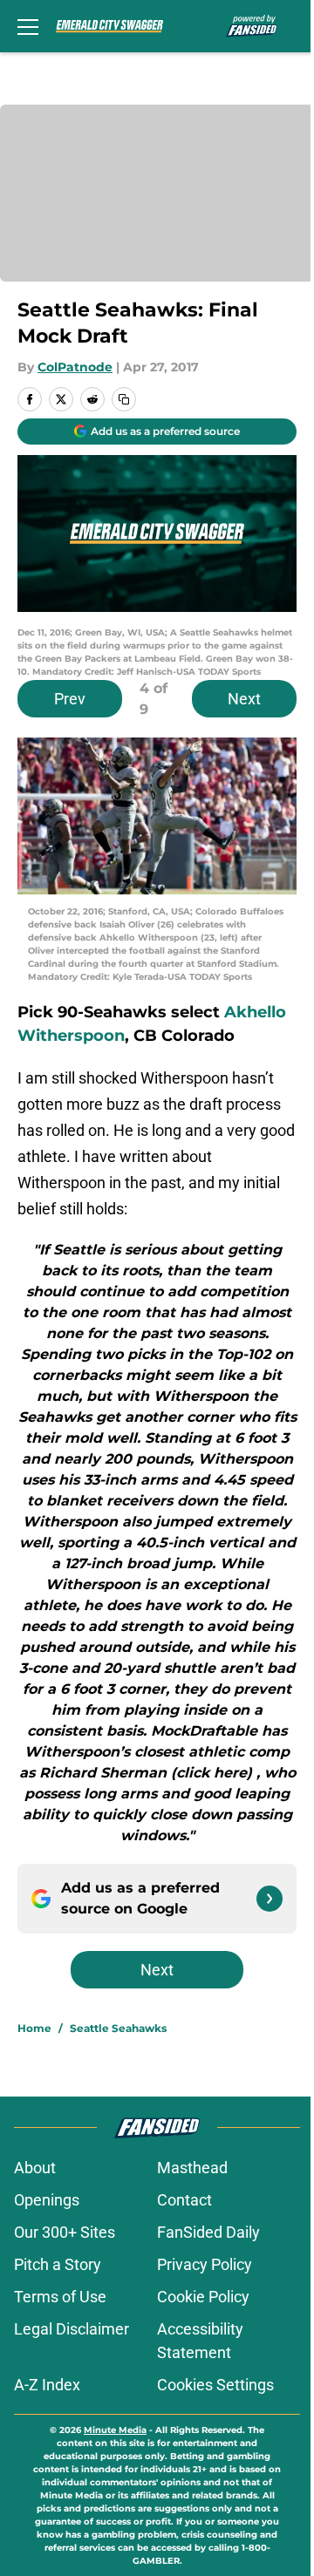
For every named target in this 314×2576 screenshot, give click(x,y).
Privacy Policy (205, 2264)
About (35, 2168)
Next (244, 699)
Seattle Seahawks (118, 2028)
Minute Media (115, 2430)
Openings (47, 2200)
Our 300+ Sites (65, 2232)
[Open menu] (28, 26)
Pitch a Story (58, 2264)
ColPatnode (75, 367)
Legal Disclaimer (72, 2329)
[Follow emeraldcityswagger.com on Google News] (270, 1899)
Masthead (192, 2168)
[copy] (124, 399)
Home (34, 2028)
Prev (70, 699)
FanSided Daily (208, 2232)
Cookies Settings (215, 2385)
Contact (184, 2200)
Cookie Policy (203, 2297)
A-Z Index (47, 2385)
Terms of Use (60, 2297)
